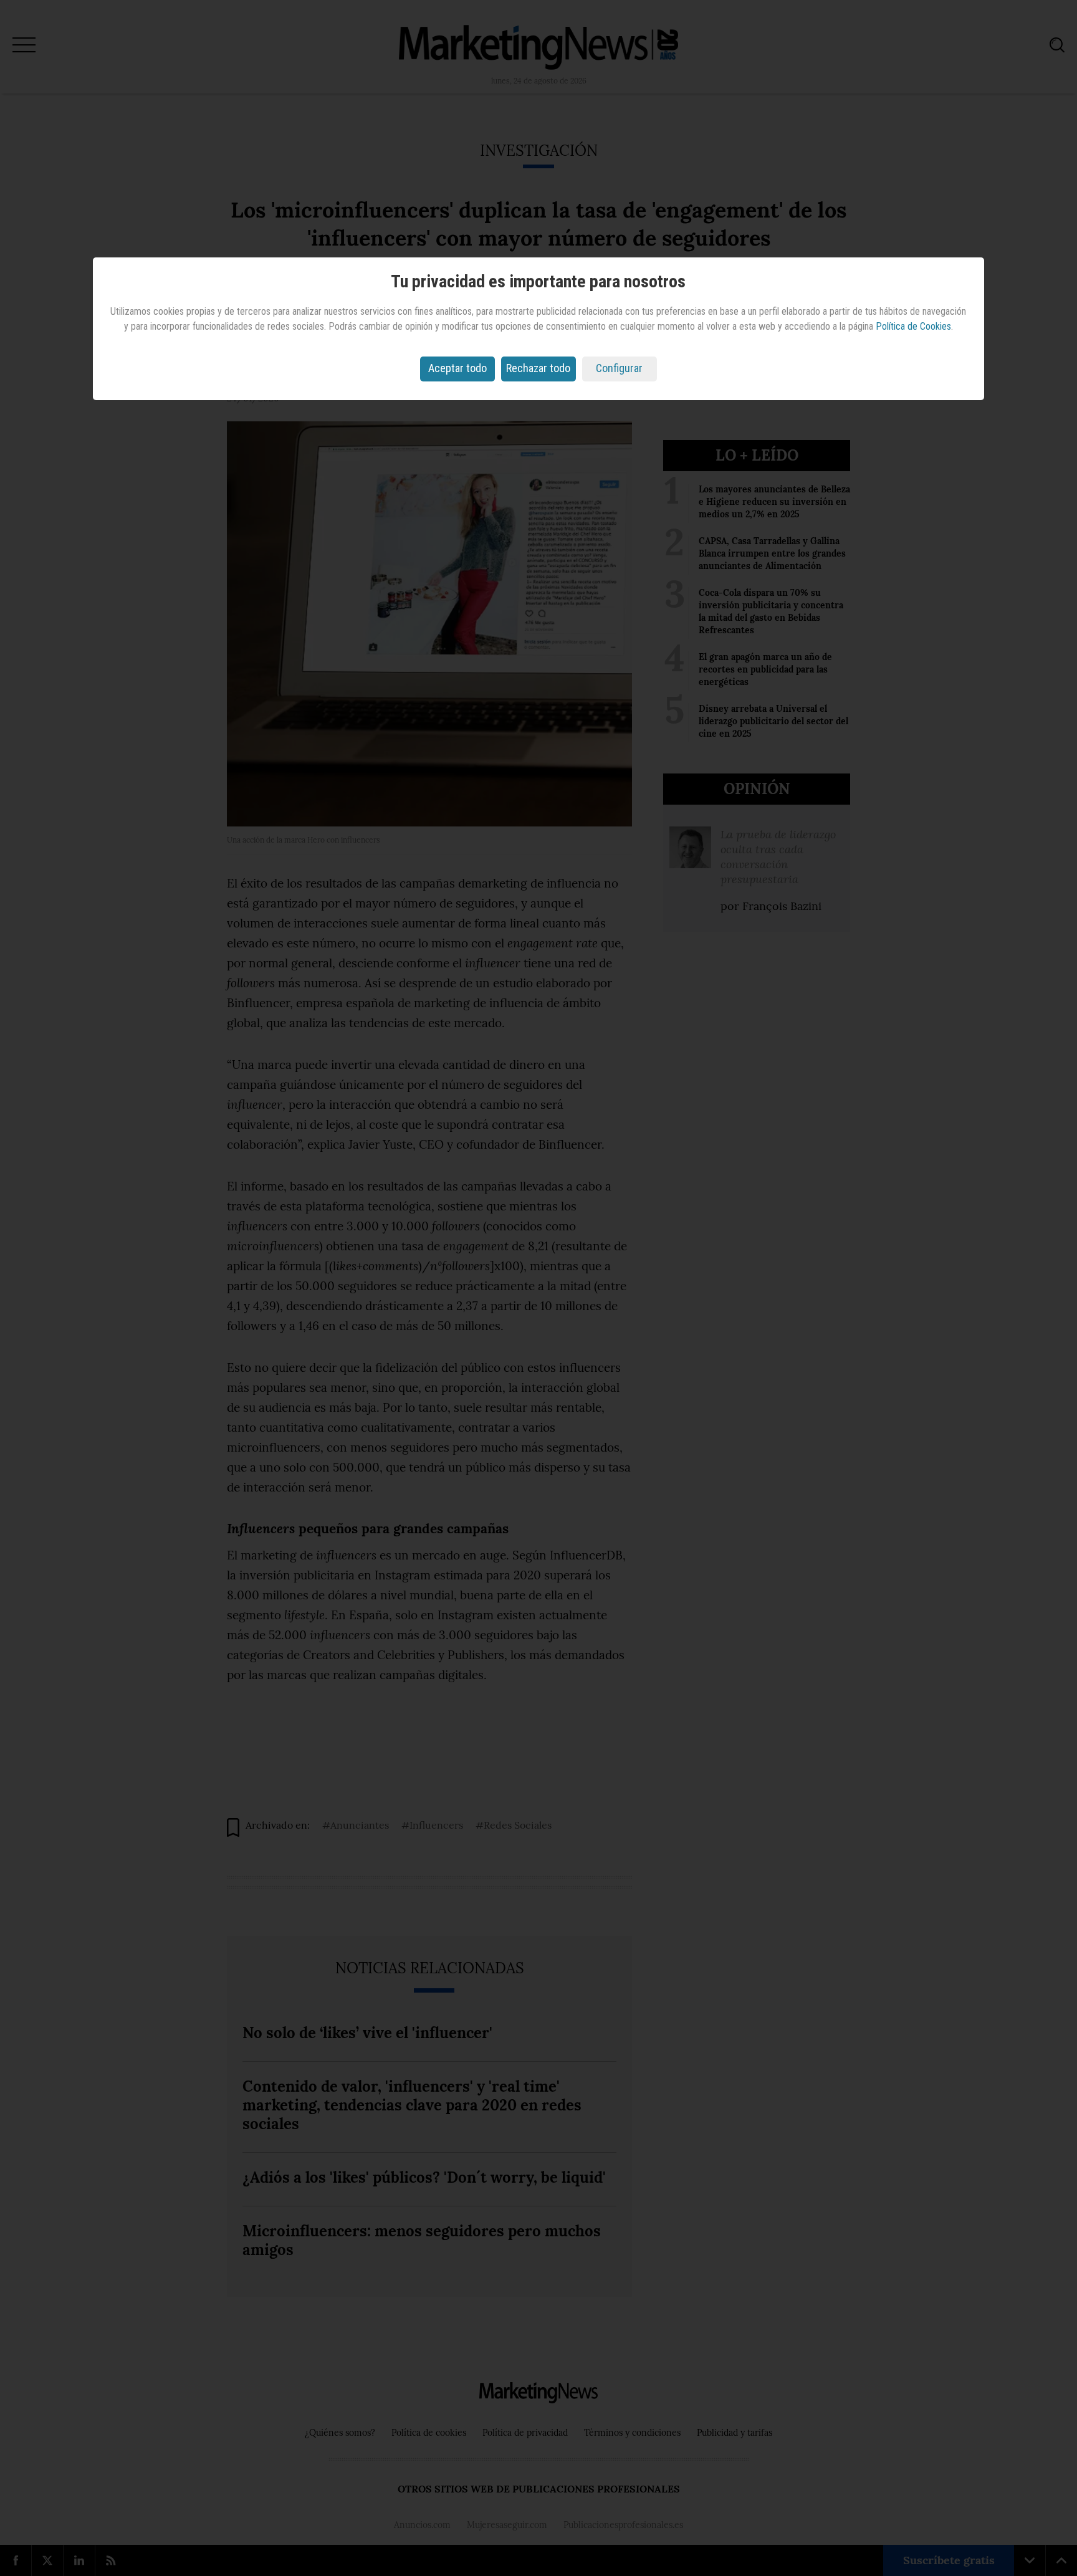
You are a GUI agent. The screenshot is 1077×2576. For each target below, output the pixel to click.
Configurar (619, 368)
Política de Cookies (913, 326)
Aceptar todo (457, 368)
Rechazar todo (538, 368)
